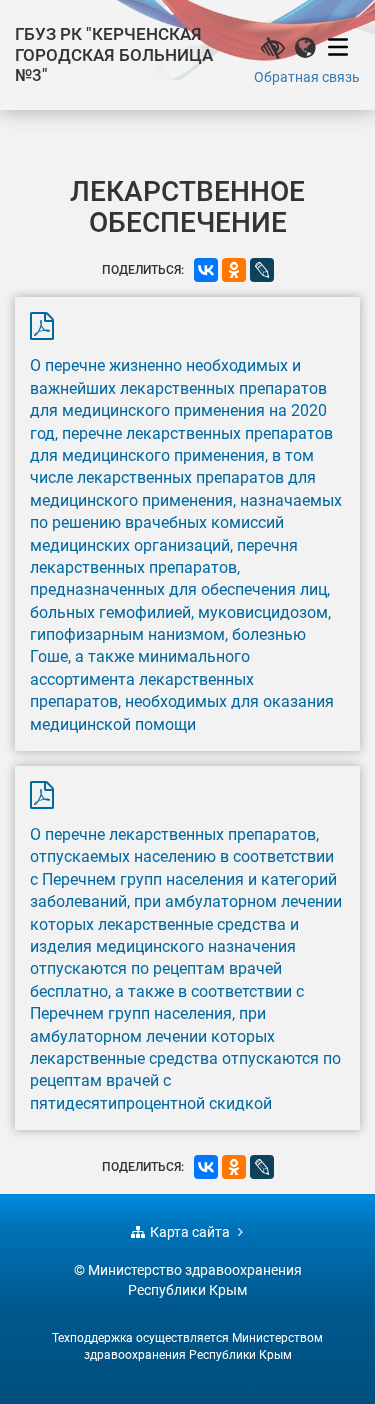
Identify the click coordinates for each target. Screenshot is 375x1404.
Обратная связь (307, 77)
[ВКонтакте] (206, 270)
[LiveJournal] (262, 270)
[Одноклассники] (234, 270)
